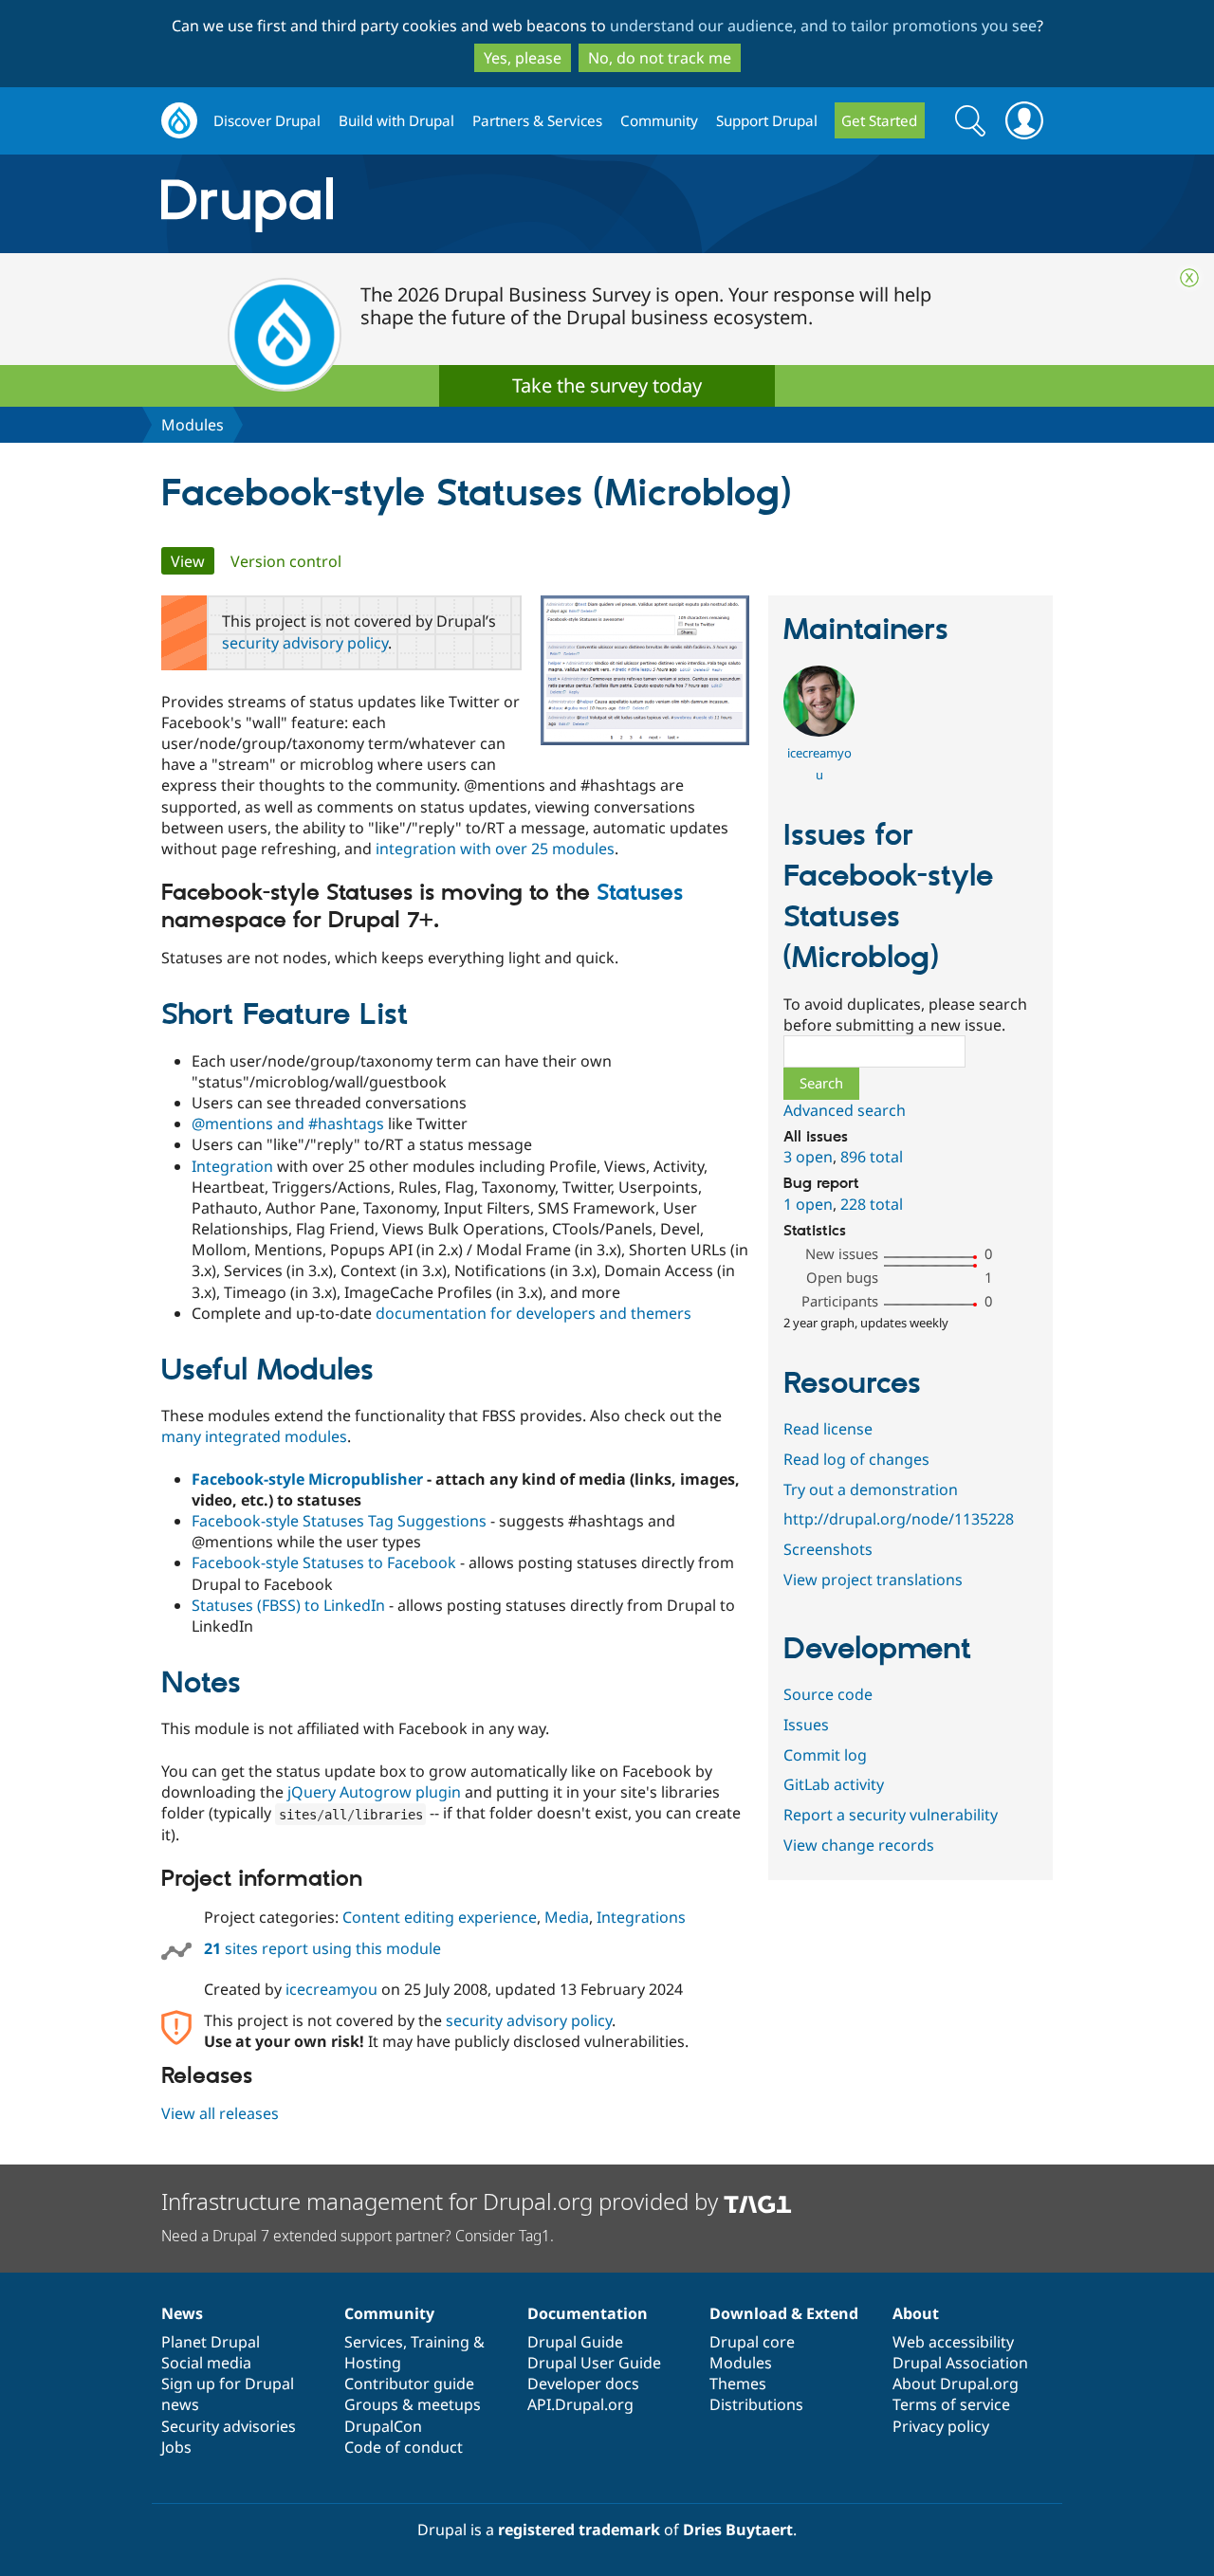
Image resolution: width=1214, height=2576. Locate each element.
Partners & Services (537, 120)
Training (440, 2342)
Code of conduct (404, 2447)
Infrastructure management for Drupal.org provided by (442, 2201)
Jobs (176, 2447)
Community (659, 120)
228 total (872, 1204)
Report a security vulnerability (891, 1815)
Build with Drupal (396, 120)
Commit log (825, 1755)
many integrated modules (254, 1436)
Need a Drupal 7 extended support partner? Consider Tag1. (358, 2236)
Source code (828, 1694)
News (182, 2313)
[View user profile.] (819, 731)
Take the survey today (607, 385)
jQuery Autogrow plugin (374, 1792)
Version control (286, 561)
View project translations (873, 1580)
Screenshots (828, 1549)
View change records (859, 1845)
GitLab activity (834, 1784)
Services (374, 2342)
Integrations (641, 1917)
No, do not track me (660, 58)
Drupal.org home (179, 121)
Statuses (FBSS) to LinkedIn (288, 1605)
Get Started (879, 120)
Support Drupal (767, 120)
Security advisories (229, 2426)
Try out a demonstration (871, 1489)
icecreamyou (331, 1989)
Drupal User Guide (594, 2363)
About (916, 2313)
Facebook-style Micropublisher (307, 1479)
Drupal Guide (575, 2342)
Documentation (588, 2313)
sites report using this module (322, 1948)
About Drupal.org (956, 2384)
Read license (828, 1429)
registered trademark (579, 2530)
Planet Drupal (211, 2342)
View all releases (220, 2113)
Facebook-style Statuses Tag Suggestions (339, 1521)
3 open (808, 1157)
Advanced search (845, 1110)
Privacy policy (941, 2426)
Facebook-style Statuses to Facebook (324, 1562)
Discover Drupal (267, 120)
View (193, 561)
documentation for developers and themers (533, 1313)
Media (567, 1917)
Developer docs (583, 2384)
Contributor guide (409, 2384)
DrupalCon (383, 2426)
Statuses (640, 893)
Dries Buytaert (738, 2530)
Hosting (373, 2363)
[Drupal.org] (416, 204)
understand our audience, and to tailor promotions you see (823, 26)
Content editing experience (440, 1917)
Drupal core (752, 2342)
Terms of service (951, 2404)
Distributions (756, 2404)
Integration (232, 1166)
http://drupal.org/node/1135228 (899, 1519)
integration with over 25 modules (495, 849)
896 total (872, 1157)
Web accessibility (953, 2342)
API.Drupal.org (580, 2404)
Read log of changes (856, 1459)
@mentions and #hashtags (288, 1124)
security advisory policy (305, 643)
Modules (193, 425)
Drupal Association (960, 2363)
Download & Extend (784, 2313)
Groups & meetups (413, 2404)
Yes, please (523, 58)
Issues (806, 1725)
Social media (206, 2363)
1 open (808, 1204)
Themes (738, 2384)
